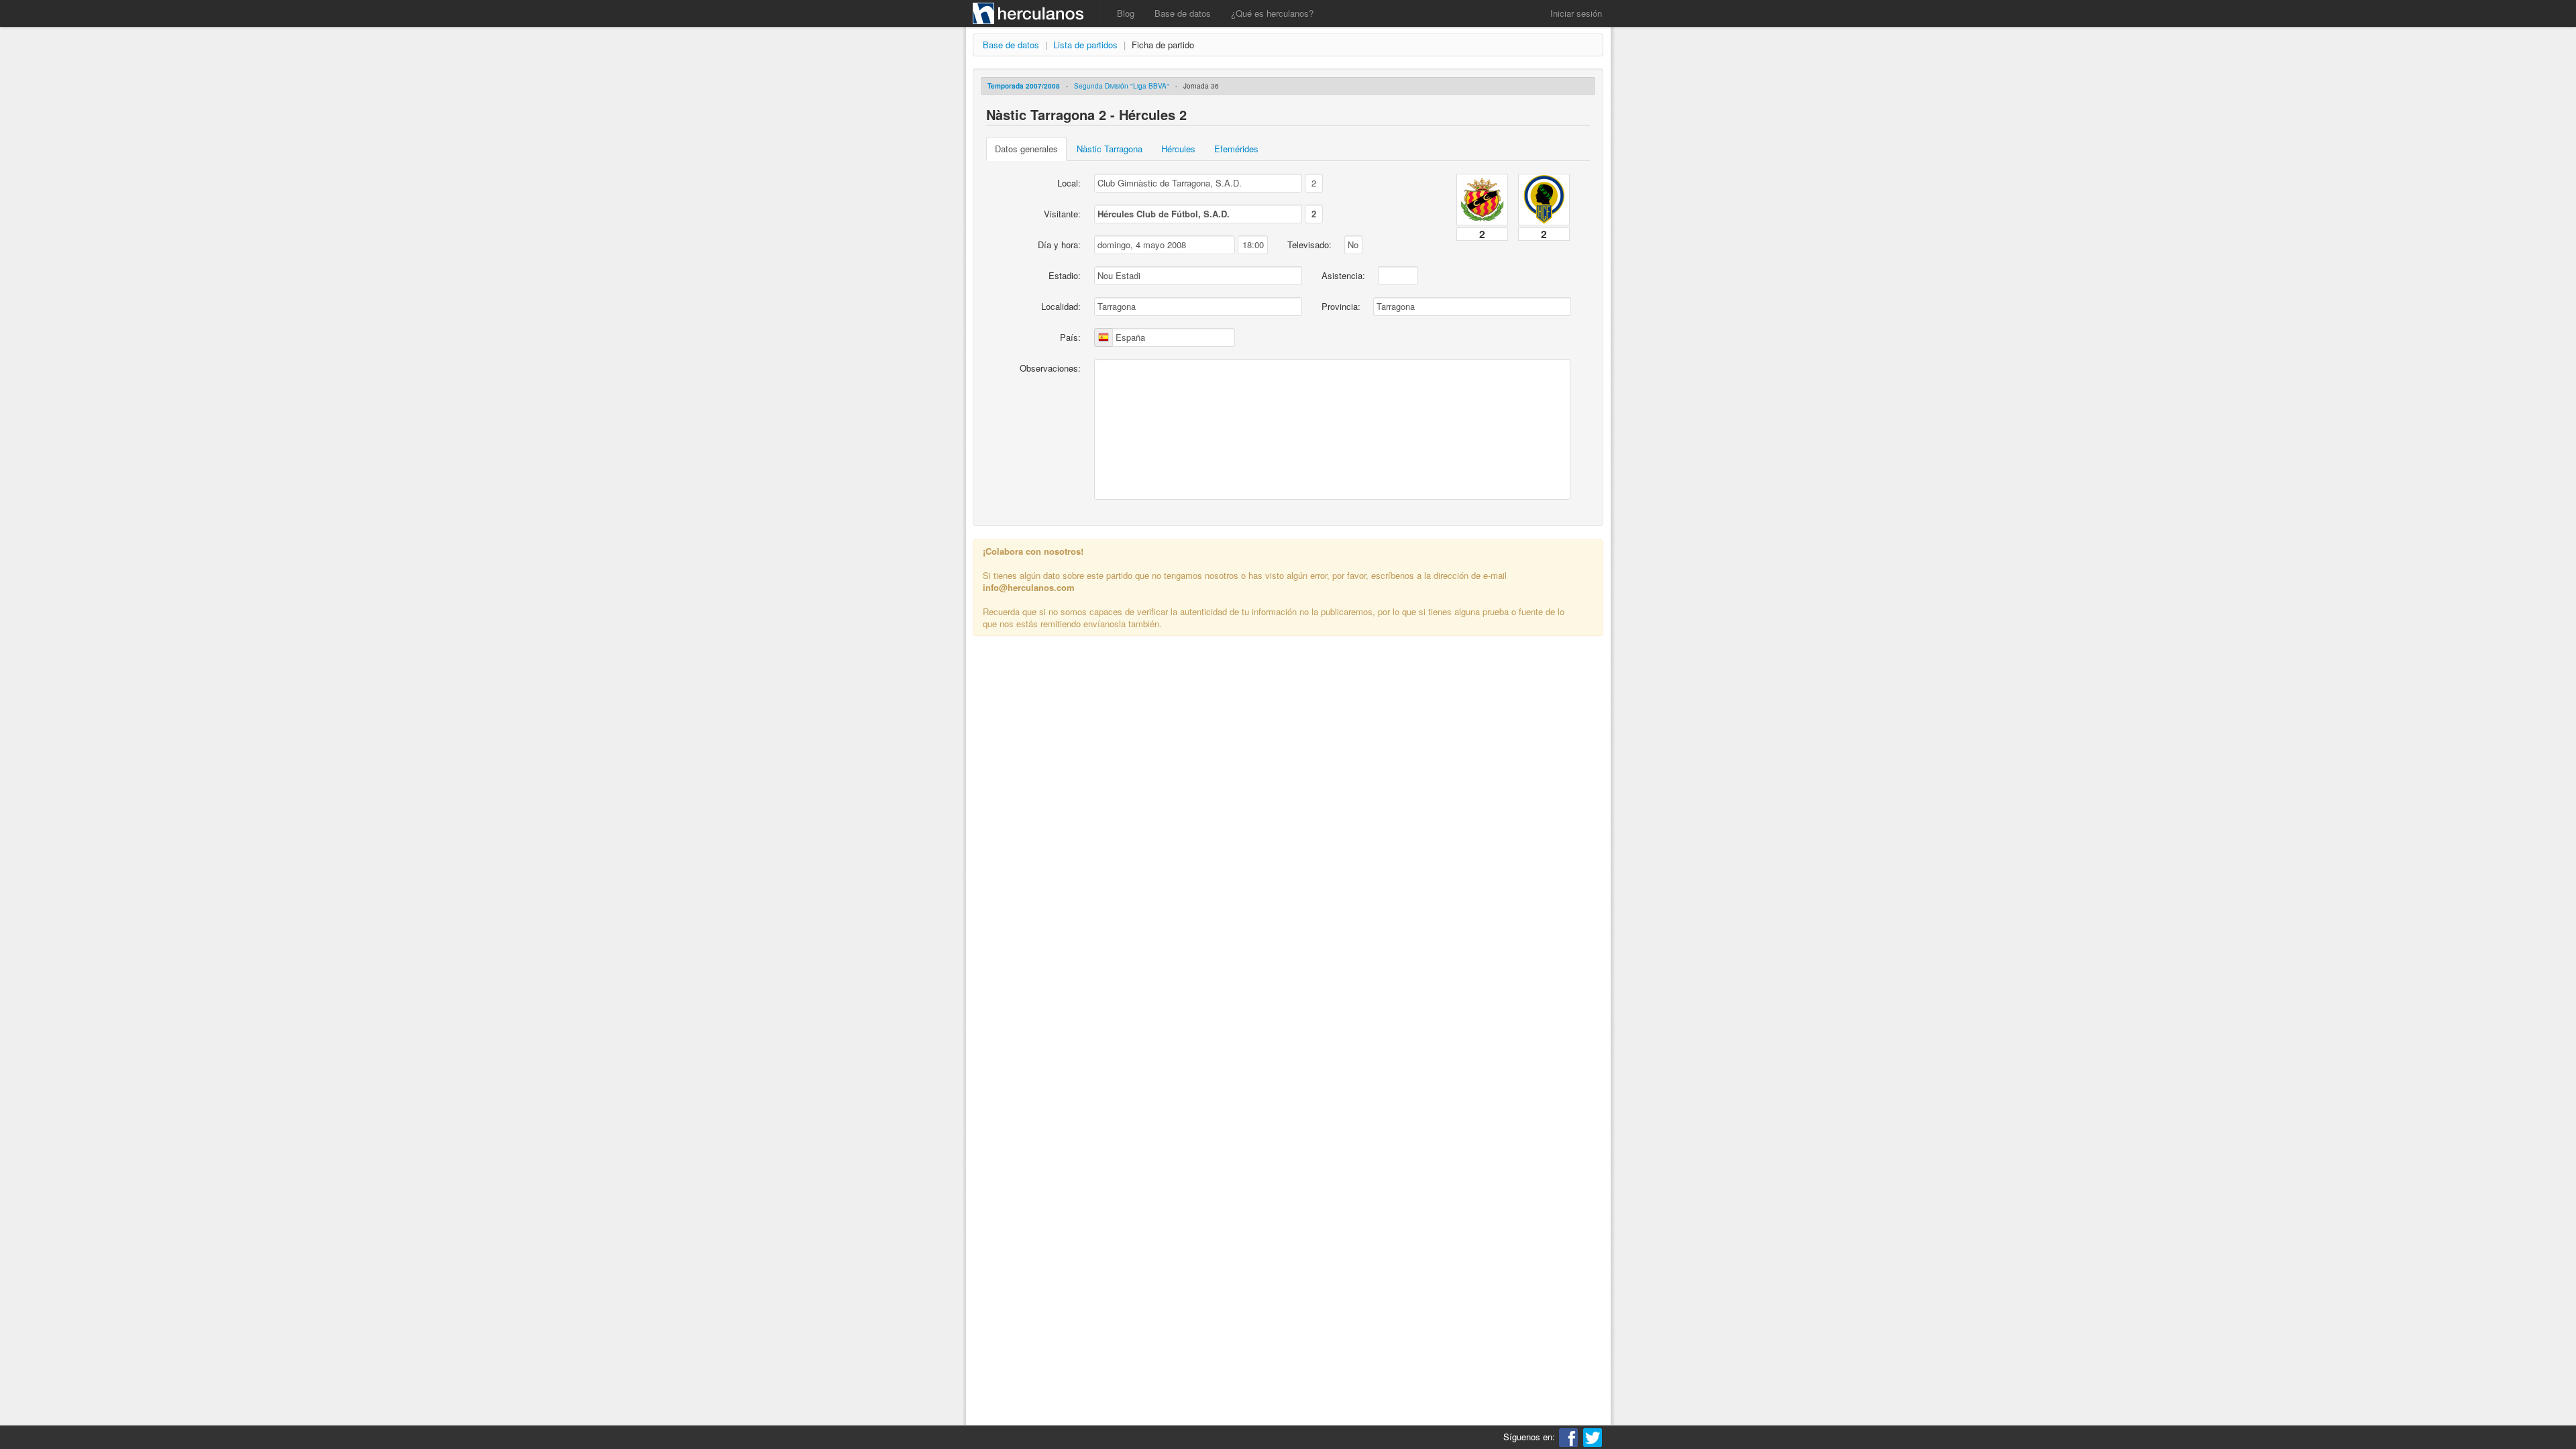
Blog (1126, 13)
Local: (1069, 183)
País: (1070, 337)
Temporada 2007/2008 (1024, 86)
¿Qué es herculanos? (1272, 13)
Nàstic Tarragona (1110, 149)
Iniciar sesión (1576, 13)
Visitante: (1062, 214)
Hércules (1178, 149)
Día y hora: (1059, 245)
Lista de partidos (1085, 45)
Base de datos (1183, 13)
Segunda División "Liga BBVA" (1122, 86)
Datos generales (1026, 149)
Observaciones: (1050, 368)
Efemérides (1236, 149)
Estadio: (1065, 275)
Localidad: (1061, 306)
